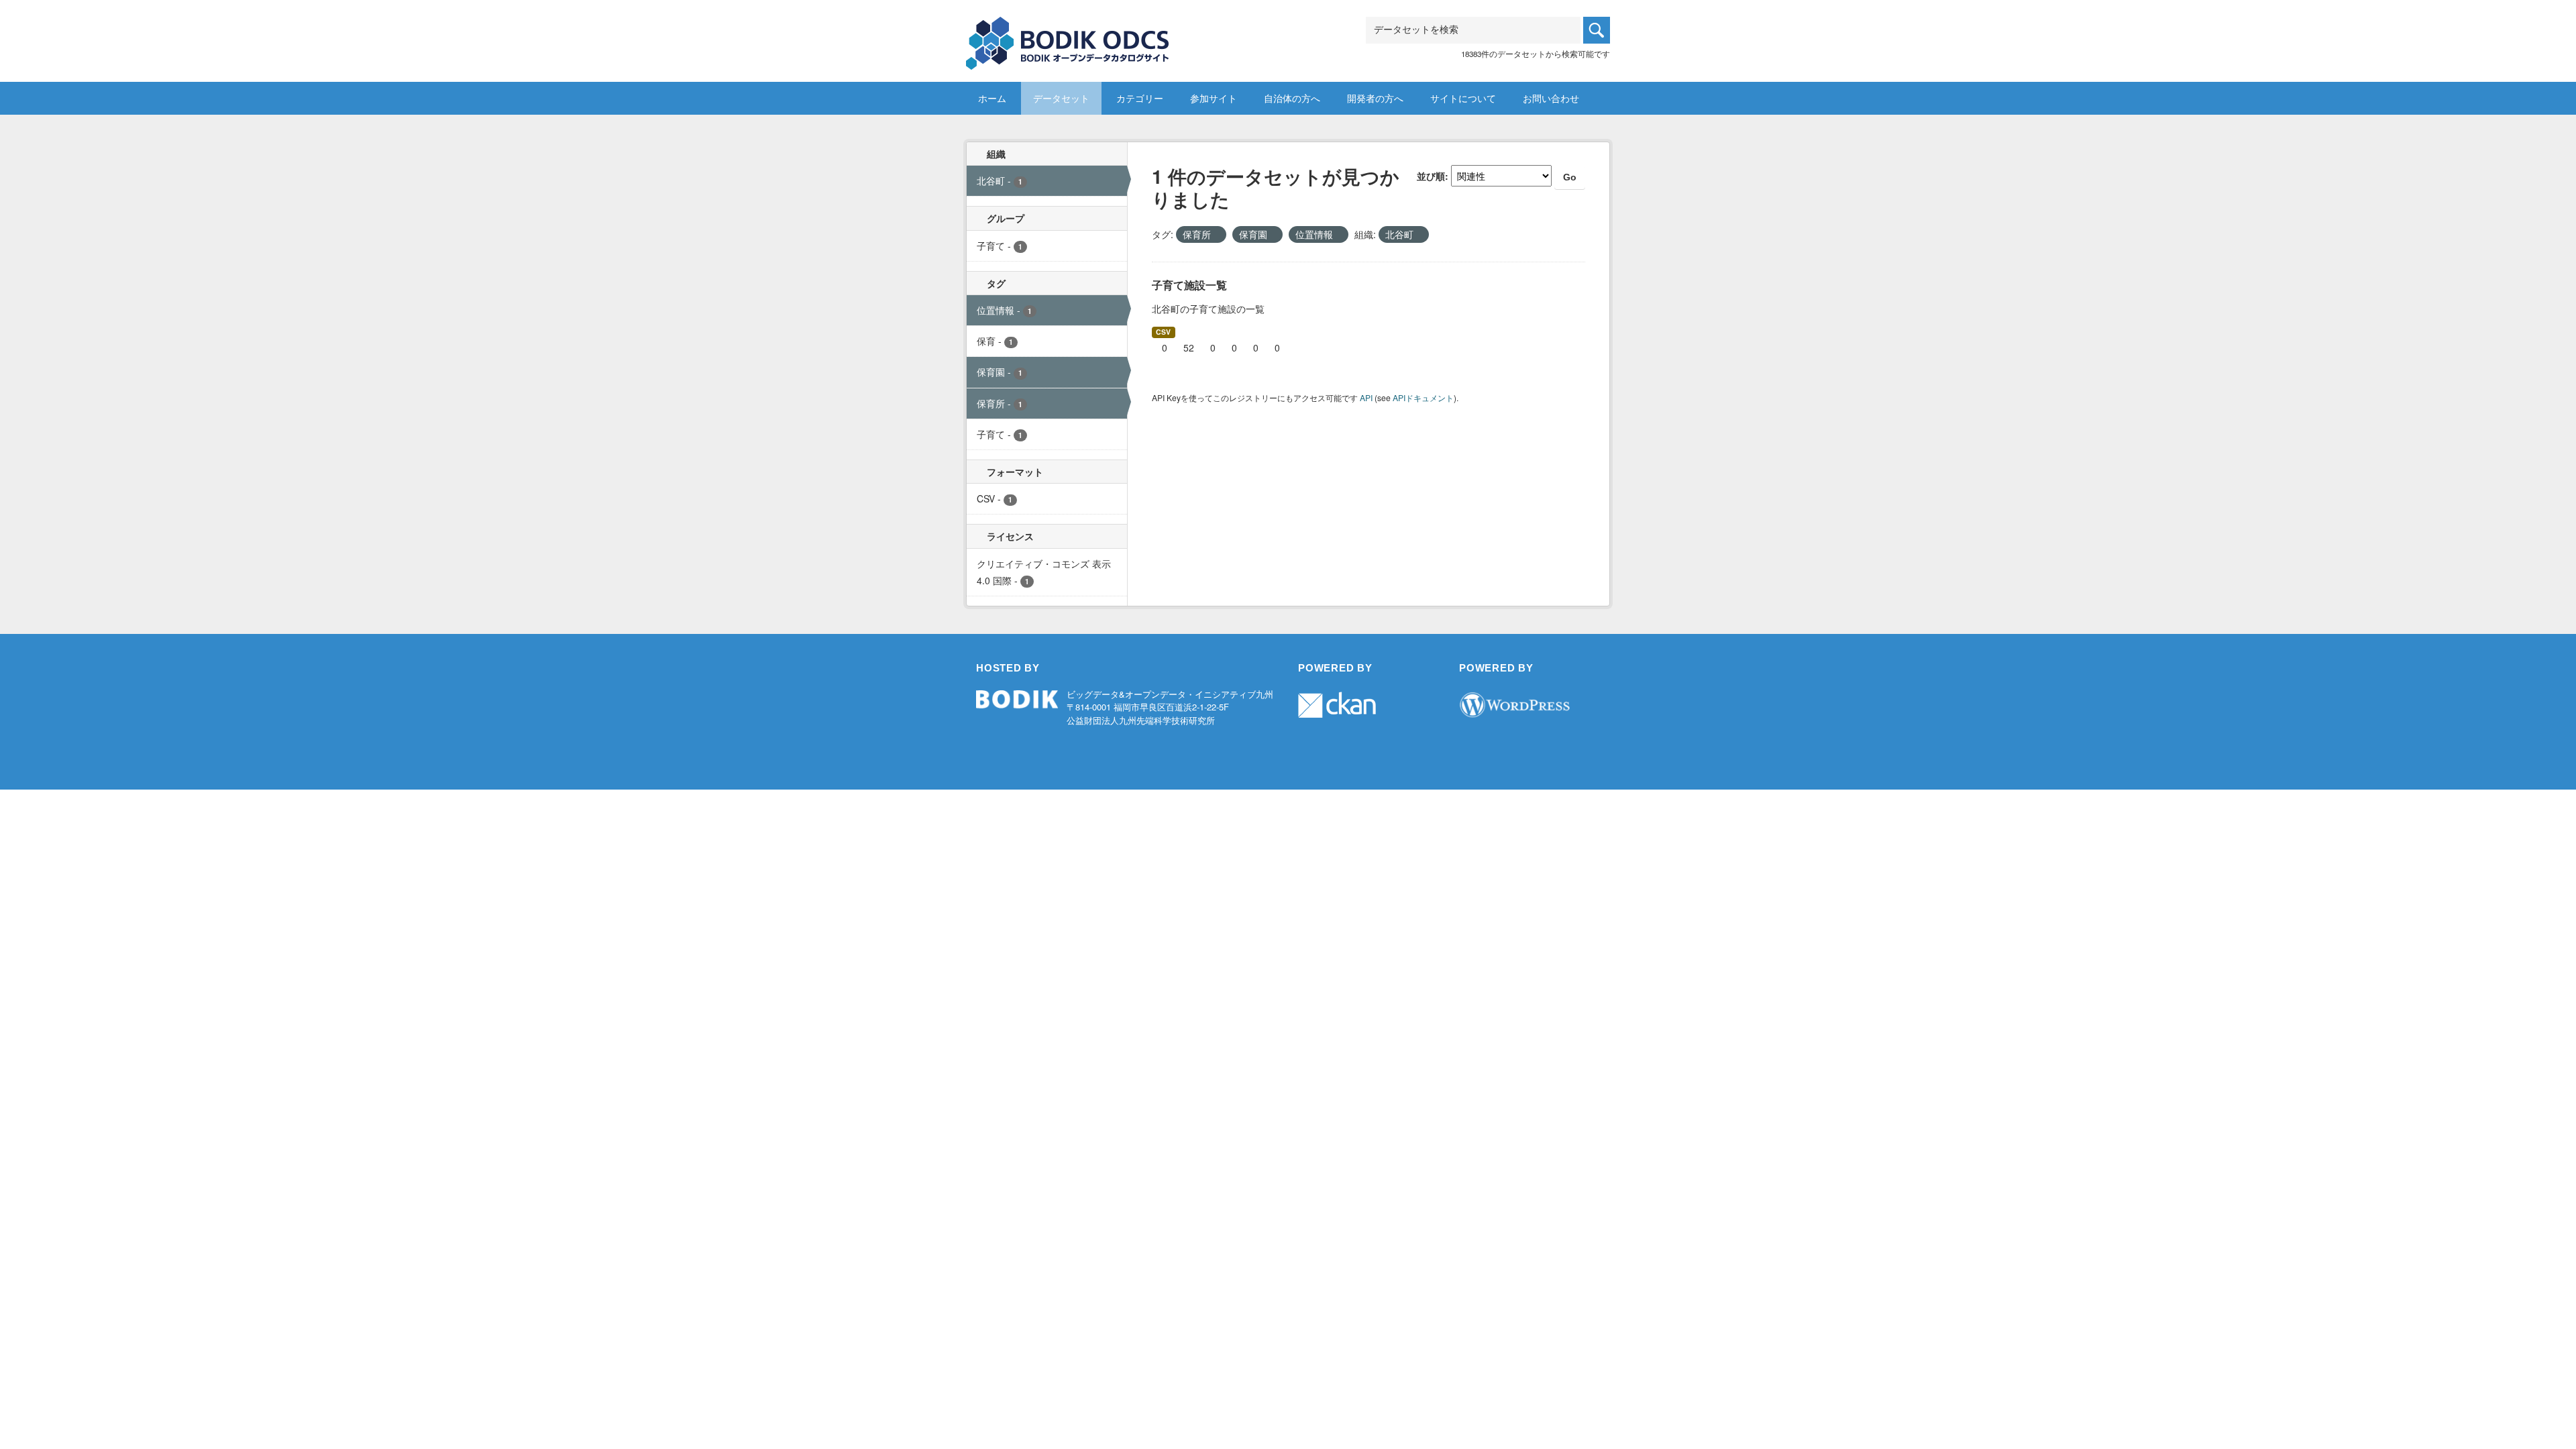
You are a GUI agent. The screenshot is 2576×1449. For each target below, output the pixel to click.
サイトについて (1463, 98)
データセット (1061, 98)
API (1366, 397)
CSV (1163, 332)
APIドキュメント (1423, 397)
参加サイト (1214, 98)
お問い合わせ (1551, 98)
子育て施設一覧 (1189, 285)
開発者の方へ (1375, 98)
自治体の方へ (1292, 98)
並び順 (1431, 176)
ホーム (992, 98)
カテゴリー (1140, 98)
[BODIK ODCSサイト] (1068, 33)
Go (1570, 177)
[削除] (1217, 235)
